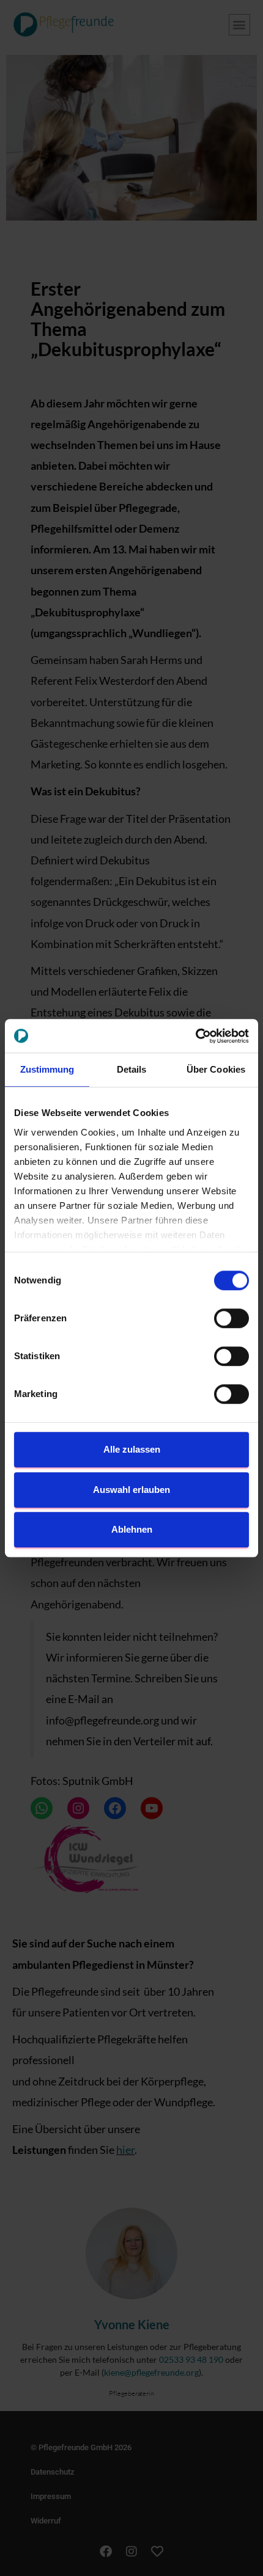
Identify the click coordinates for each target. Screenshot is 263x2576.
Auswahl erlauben (131, 1490)
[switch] (232, 1318)
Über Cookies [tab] (216, 1069)
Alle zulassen (132, 1449)
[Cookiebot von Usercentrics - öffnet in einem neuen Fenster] (195, 1036)
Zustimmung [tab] (47, 1069)
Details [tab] (132, 1069)
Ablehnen (132, 1529)
